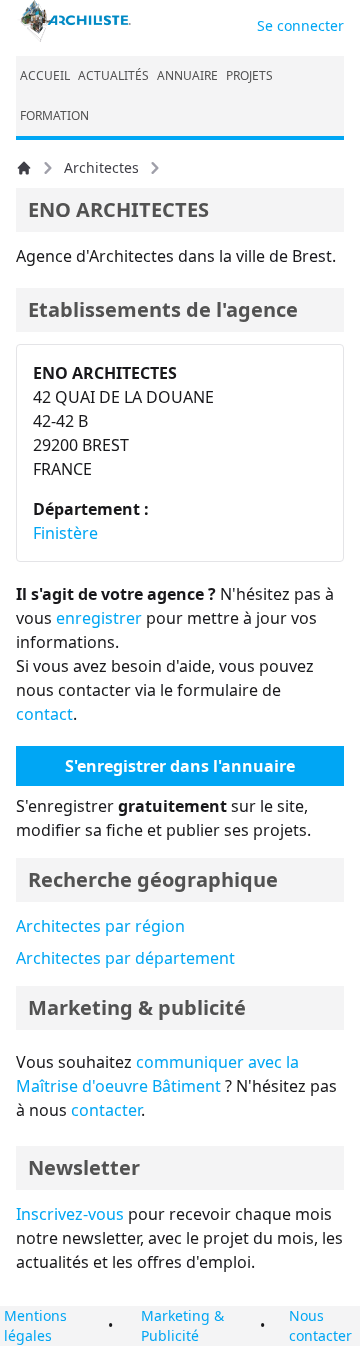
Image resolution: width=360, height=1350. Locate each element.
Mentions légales (35, 1325)
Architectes (101, 167)
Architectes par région (100, 926)
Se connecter (300, 25)
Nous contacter (320, 1325)
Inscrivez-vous (70, 1214)
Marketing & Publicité (182, 1325)
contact (44, 714)
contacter (106, 1110)
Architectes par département (125, 958)
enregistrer (99, 618)
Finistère (65, 533)
